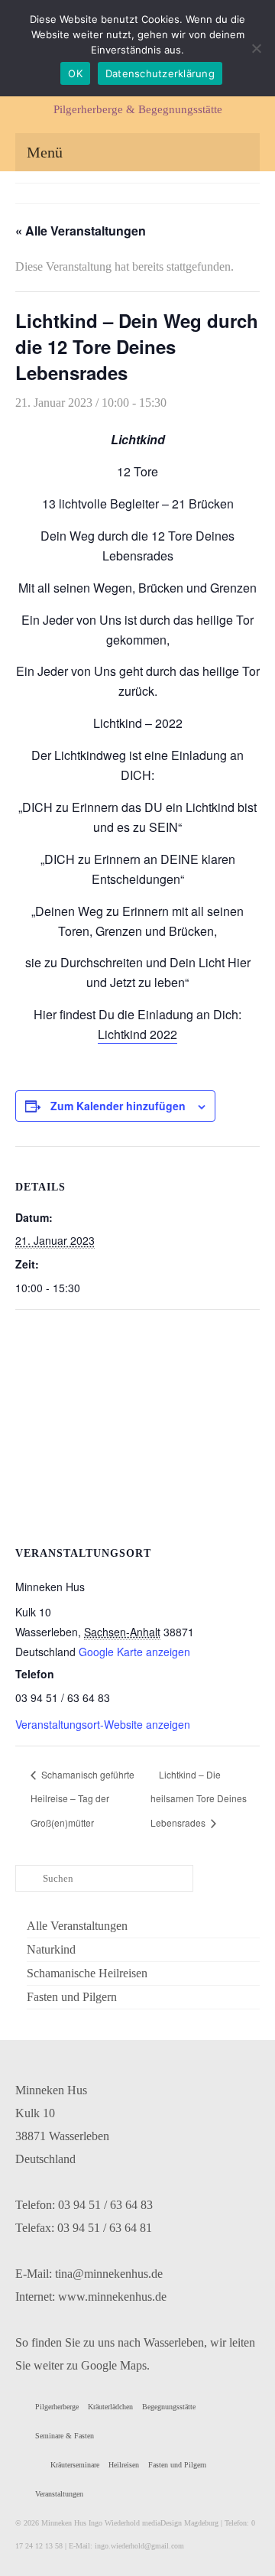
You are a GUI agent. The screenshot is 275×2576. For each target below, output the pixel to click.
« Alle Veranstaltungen (81, 231)
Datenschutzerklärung (160, 73)
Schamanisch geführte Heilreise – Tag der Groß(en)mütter (82, 1799)
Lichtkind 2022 (137, 1034)
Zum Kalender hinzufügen (118, 1106)
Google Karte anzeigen (134, 1652)
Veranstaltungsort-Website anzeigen (103, 1724)
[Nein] (256, 48)
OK (75, 73)
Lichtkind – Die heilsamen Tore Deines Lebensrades (199, 1799)
